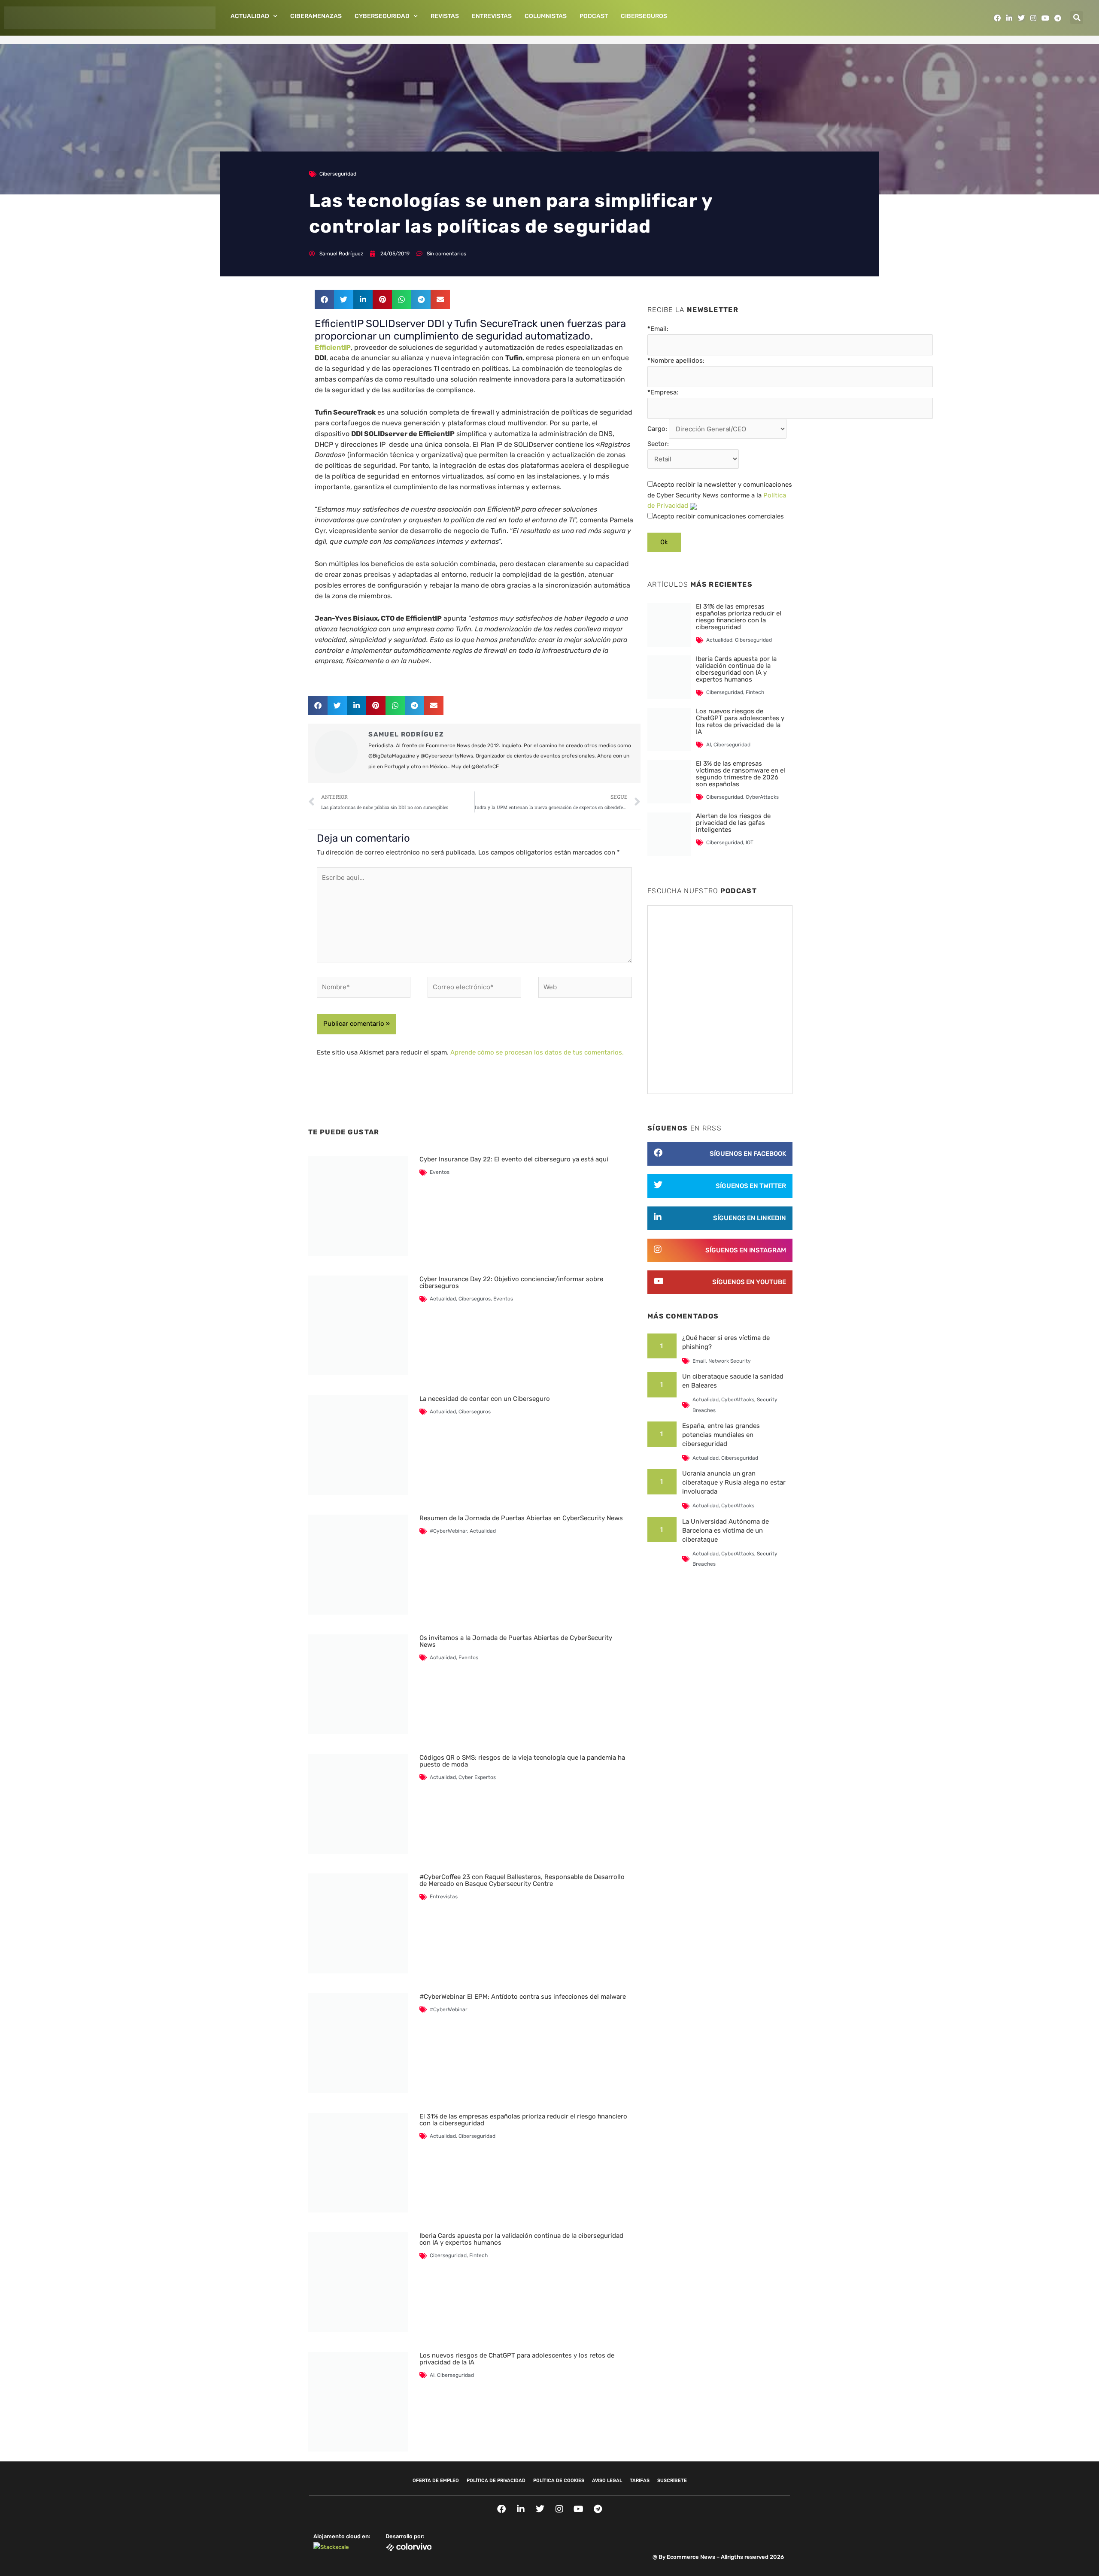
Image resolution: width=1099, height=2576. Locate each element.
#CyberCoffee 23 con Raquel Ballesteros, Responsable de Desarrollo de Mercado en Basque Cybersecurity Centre (522, 1880)
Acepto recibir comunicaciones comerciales (718, 516)
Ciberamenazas (316, 16)
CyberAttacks (762, 797)
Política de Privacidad (496, 2481)
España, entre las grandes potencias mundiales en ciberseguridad (721, 1435)
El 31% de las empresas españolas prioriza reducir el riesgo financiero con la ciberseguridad (523, 2120)
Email (699, 1361)
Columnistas (546, 16)
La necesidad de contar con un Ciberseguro (485, 1399)
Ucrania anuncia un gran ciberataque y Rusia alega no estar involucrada (734, 1482)
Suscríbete (672, 2481)
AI (432, 2375)
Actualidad (250, 16)
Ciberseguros (644, 16)
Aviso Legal (607, 2481)
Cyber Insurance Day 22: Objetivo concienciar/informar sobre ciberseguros (511, 1282)
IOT (750, 843)
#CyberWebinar (448, 1531)
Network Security (730, 1361)
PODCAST (594, 16)
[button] (1077, 18)
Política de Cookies (559, 2481)
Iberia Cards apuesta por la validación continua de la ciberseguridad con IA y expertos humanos (521, 2239)
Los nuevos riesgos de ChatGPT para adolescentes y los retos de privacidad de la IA (517, 2359)
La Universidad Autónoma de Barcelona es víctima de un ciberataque (726, 1530)
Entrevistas (492, 16)
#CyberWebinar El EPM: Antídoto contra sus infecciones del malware (523, 1997)
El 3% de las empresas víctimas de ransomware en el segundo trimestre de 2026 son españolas (741, 774)
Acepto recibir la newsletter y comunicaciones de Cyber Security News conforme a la (720, 495)
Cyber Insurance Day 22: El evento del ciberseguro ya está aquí (514, 1159)
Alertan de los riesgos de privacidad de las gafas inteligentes (733, 823)
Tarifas (640, 2481)
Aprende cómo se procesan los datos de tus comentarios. (537, 1052)
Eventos (440, 1172)
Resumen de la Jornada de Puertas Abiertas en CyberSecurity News (521, 1518)
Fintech (478, 2255)
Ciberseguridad (338, 174)
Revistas (445, 16)
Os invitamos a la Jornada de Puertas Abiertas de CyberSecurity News (516, 1641)
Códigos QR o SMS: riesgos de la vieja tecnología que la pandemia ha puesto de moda (522, 1761)
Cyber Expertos (477, 1777)
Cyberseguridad (382, 16)
